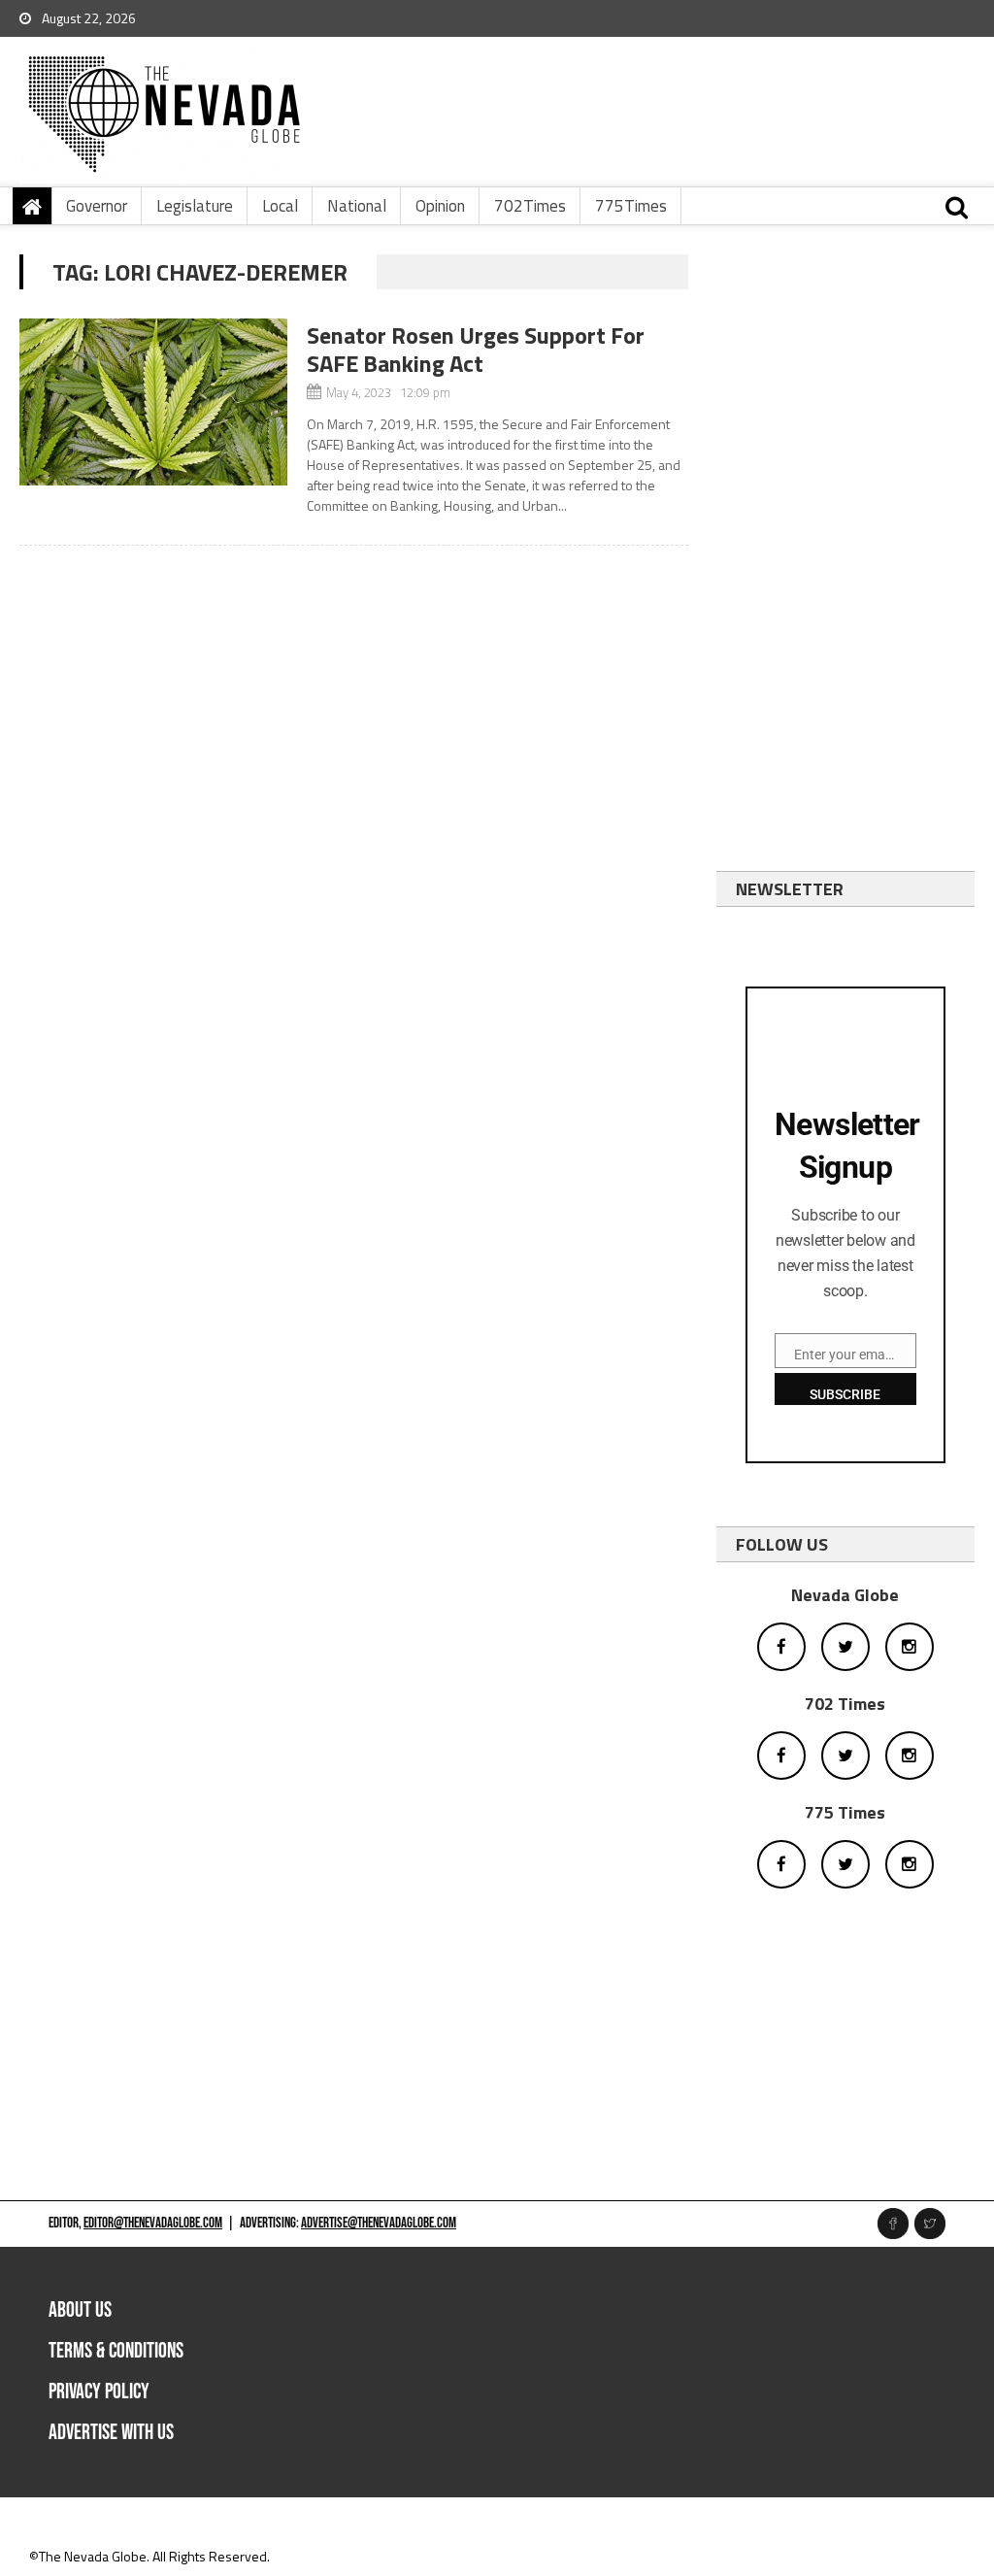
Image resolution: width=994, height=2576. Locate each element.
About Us (80, 2310)
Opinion (440, 206)
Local (280, 206)
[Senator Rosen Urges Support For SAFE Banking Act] (153, 402)
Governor (97, 206)
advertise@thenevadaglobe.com (379, 2223)
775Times (631, 206)
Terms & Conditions (116, 2351)
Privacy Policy (99, 2392)
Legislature (195, 206)
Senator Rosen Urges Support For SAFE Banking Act (476, 349)
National (357, 206)
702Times (530, 206)
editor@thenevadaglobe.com (153, 2223)
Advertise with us (111, 2433)
